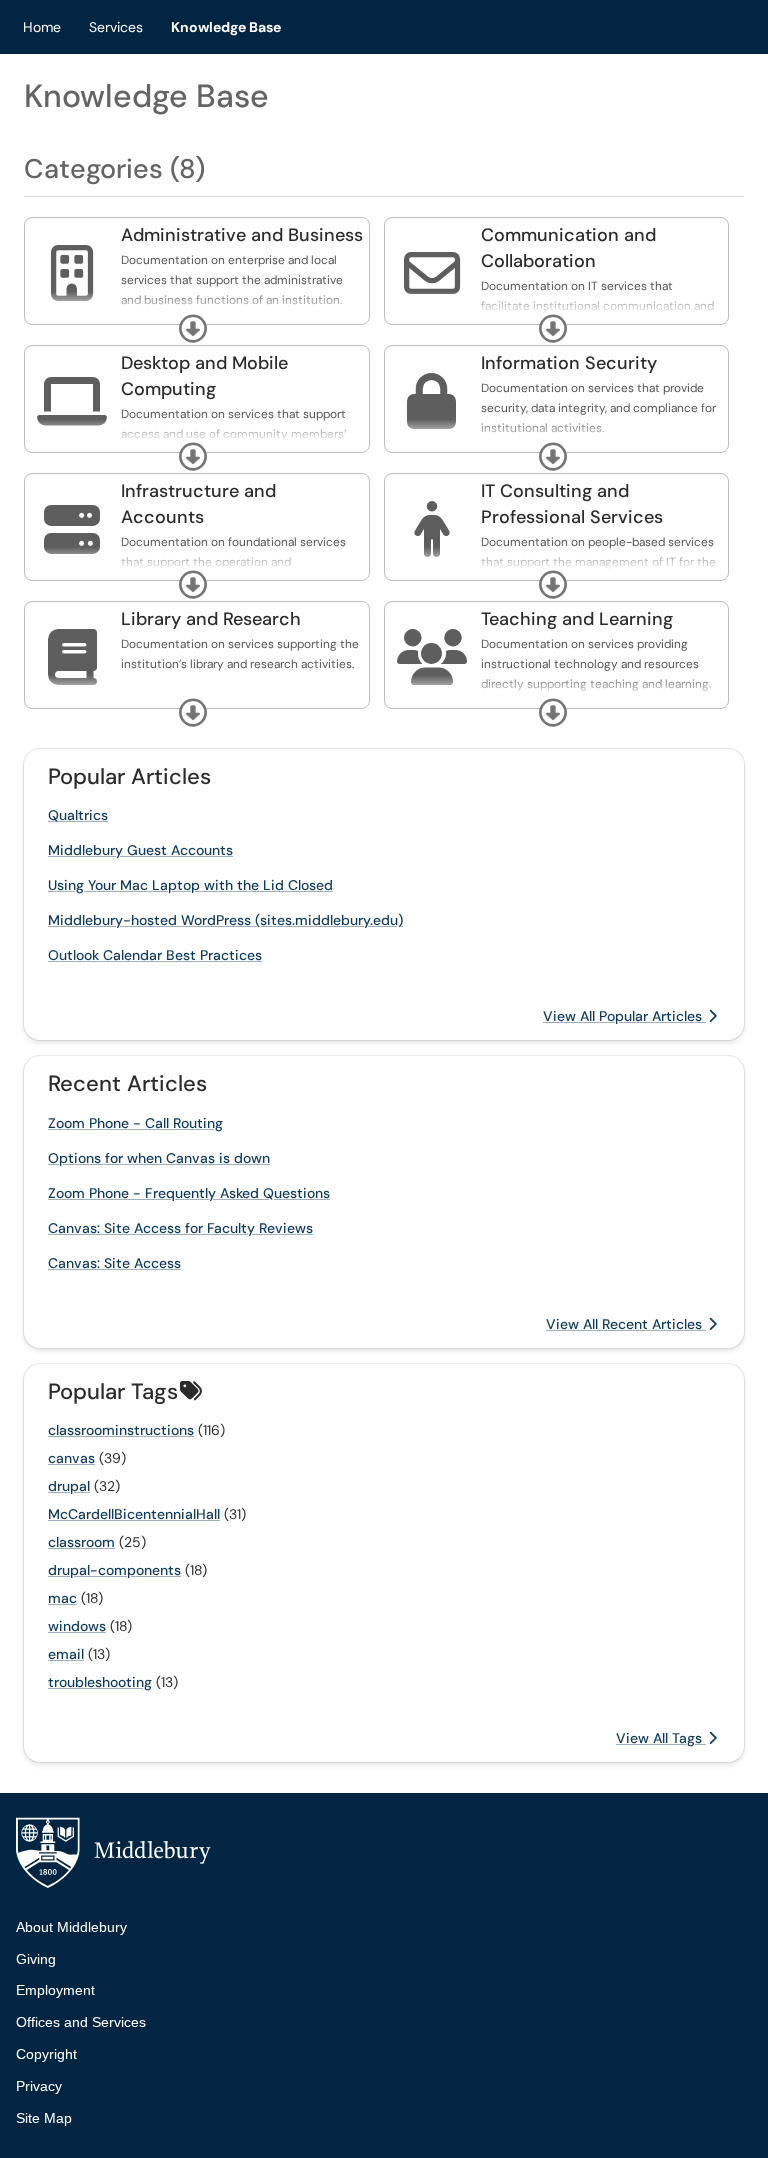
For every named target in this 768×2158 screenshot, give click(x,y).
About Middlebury (71, 1927)
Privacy (39, 2086)
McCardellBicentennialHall (134, 1514)
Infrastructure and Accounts (198, 504)
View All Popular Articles (624, 1016)
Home (42, 27)
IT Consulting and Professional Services (572, 504)
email (66, 1654)
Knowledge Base (226, 27)
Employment (55, 1990)
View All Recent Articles (626, 1324)
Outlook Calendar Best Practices (155, 955)
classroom (81, 1542)
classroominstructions (121, 1430)
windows (77, 1626)
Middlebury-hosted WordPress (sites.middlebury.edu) (225, 920)
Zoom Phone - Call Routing (135, 1123)
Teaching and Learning (577, 619)
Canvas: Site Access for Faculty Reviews (180, 1228)
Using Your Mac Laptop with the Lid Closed (190, 885)
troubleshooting (100, 1682)
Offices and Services (81, 2022)
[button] (193, 329)
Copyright (46, 2054)
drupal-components (114, 1570)
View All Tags (661, 1738)
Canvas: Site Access (114, 1263)
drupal (69, 1486)
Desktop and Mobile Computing (204, 376)
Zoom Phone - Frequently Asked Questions (189, 1193)
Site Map (44, 2118)
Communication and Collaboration (568, 248)
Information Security (569, 363)
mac (62, 1598)
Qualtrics (78, 815)
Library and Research (211, 619)
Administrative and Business (242, 235)
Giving (36, 1959)
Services (116, 27)
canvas (71, 1458)
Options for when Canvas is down (159, 1158)
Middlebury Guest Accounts (140, 850)
